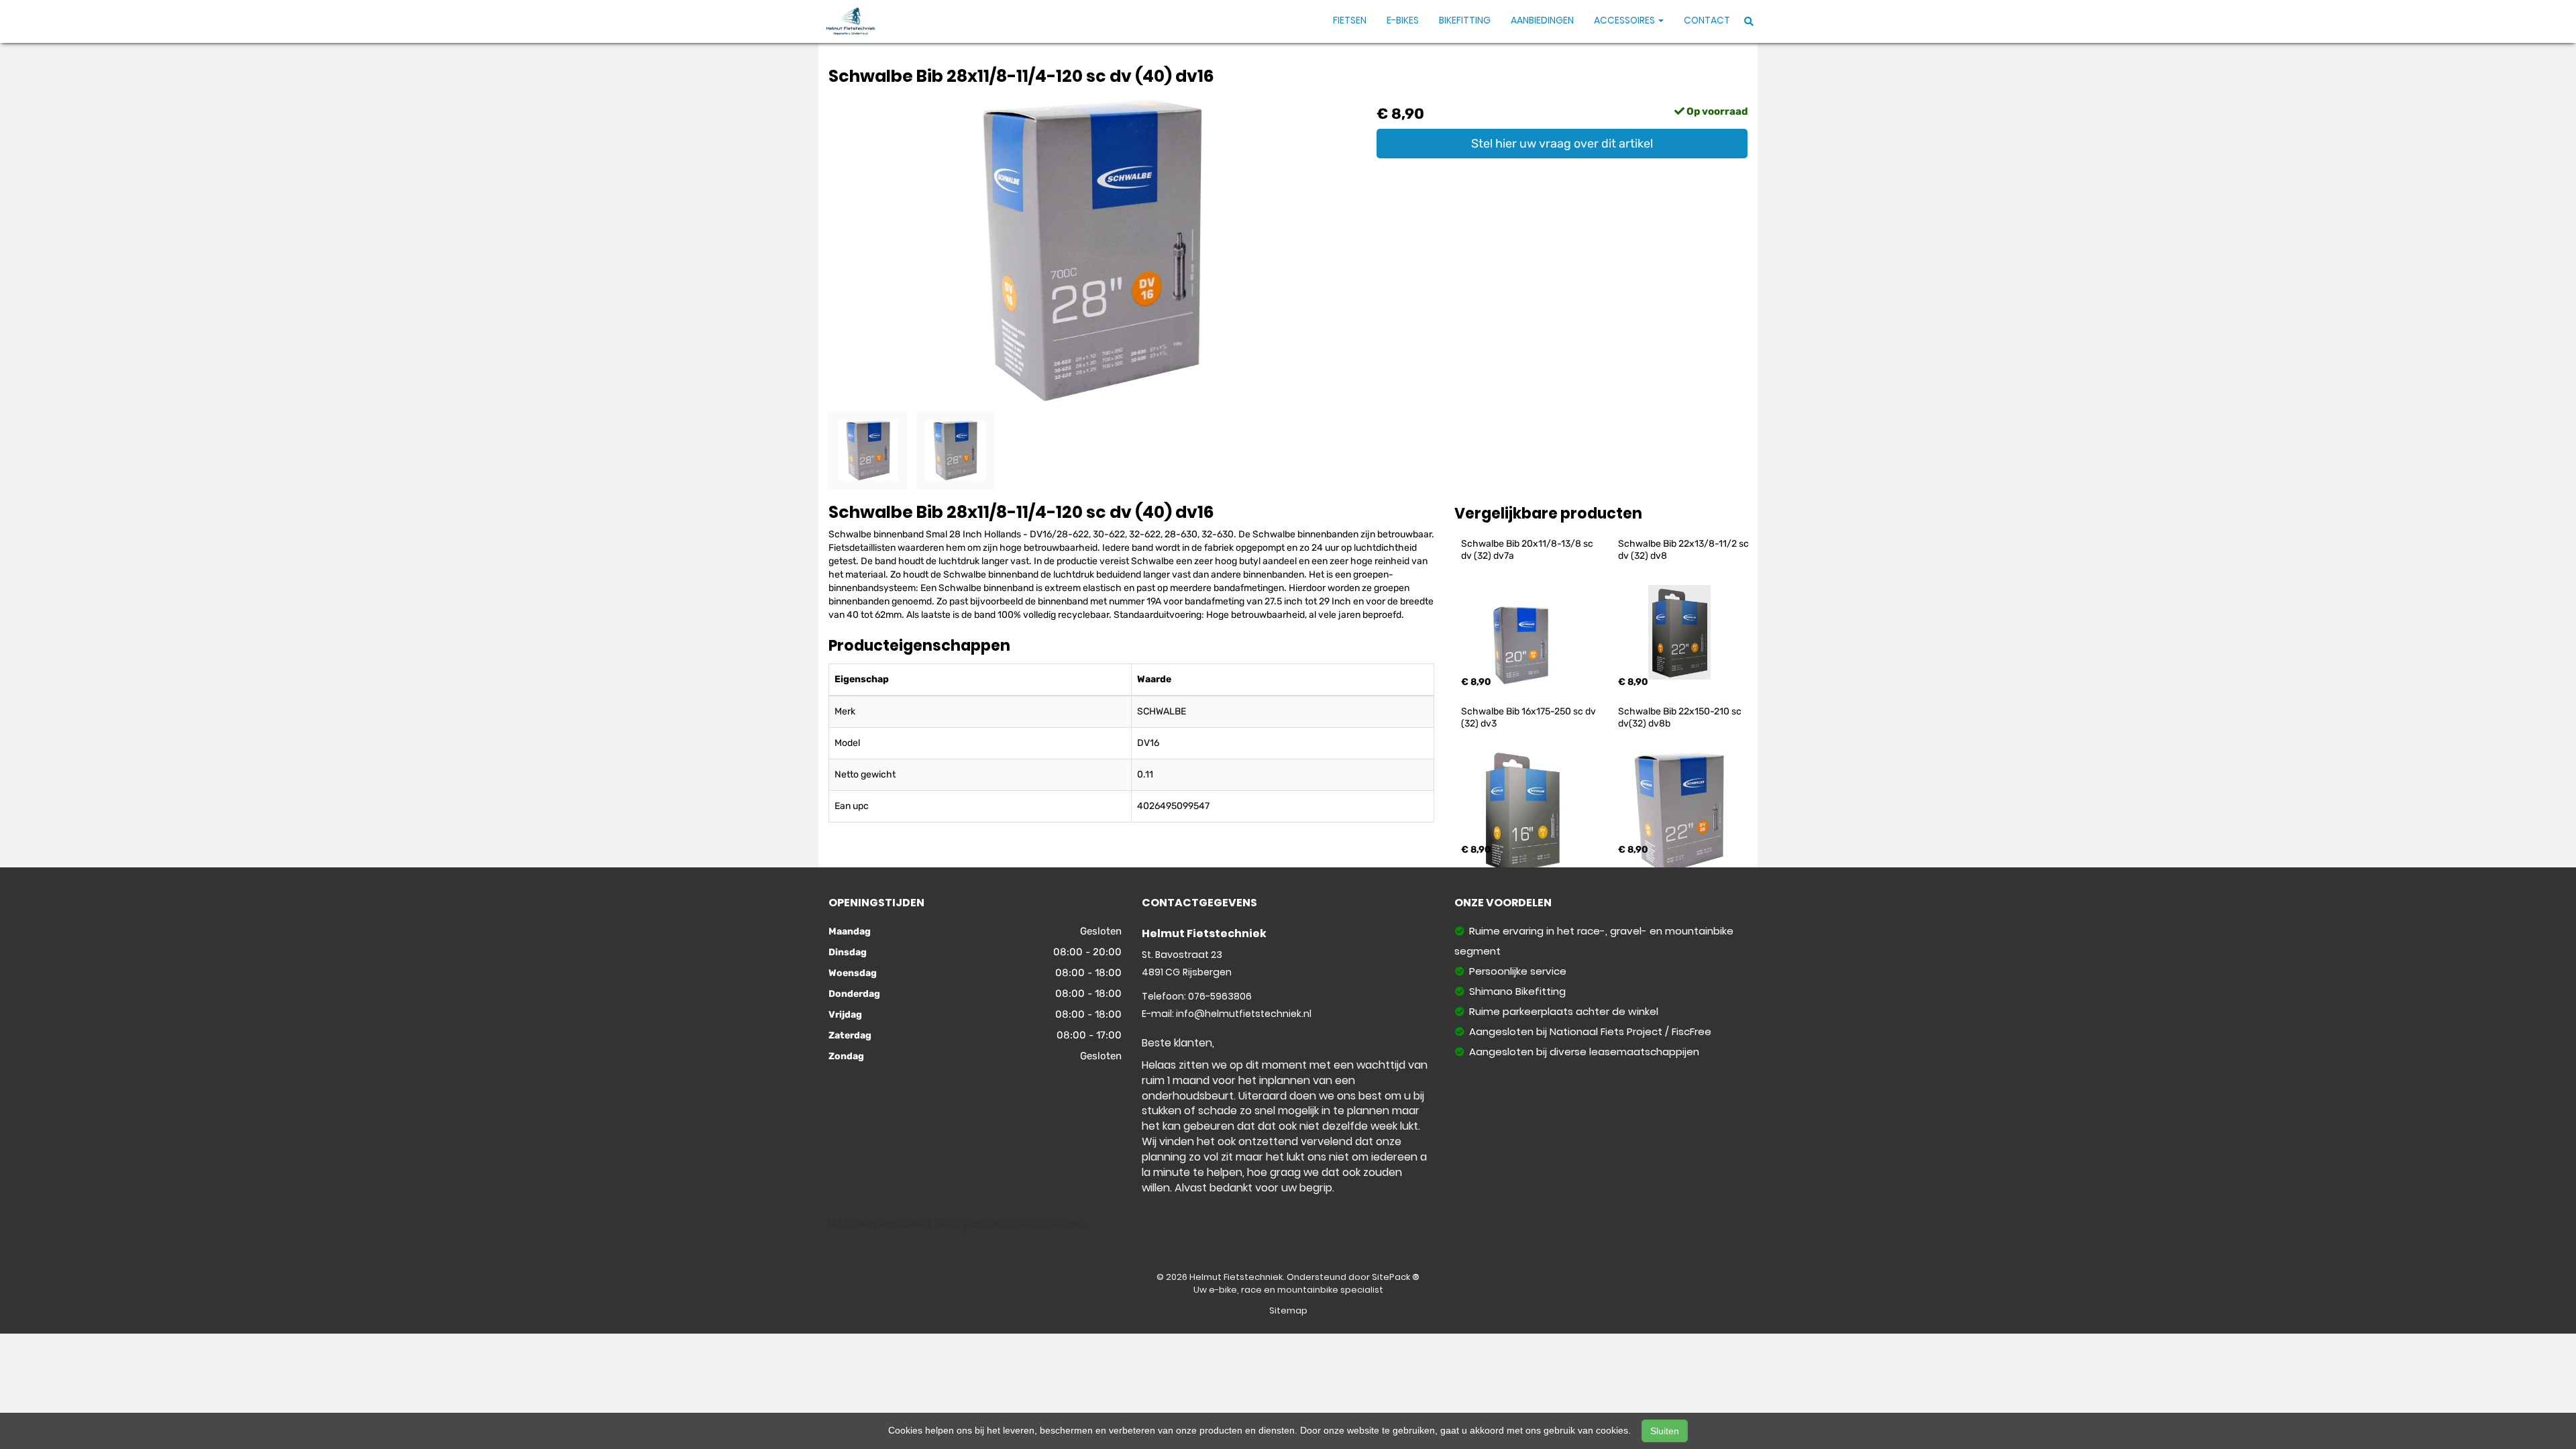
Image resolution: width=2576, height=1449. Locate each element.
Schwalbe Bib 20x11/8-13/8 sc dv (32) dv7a (1528, 550)
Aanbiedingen (1542, 20)
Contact (1707, 20)
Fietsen (1350, 20)
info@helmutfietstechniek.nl (1244, 1014)
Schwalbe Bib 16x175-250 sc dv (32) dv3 (1529, 717)
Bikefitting (1465, 20)
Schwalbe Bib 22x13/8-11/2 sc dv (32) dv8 (1684, 550)
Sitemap (1288, 1310)
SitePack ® (1396, 1277)
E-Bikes (1403, 20)
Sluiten (1665, 1431)
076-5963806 (1220, 996)
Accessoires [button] (1625, 20)
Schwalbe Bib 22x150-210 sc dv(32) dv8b (1681, 717)
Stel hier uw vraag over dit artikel (1562, 144)
